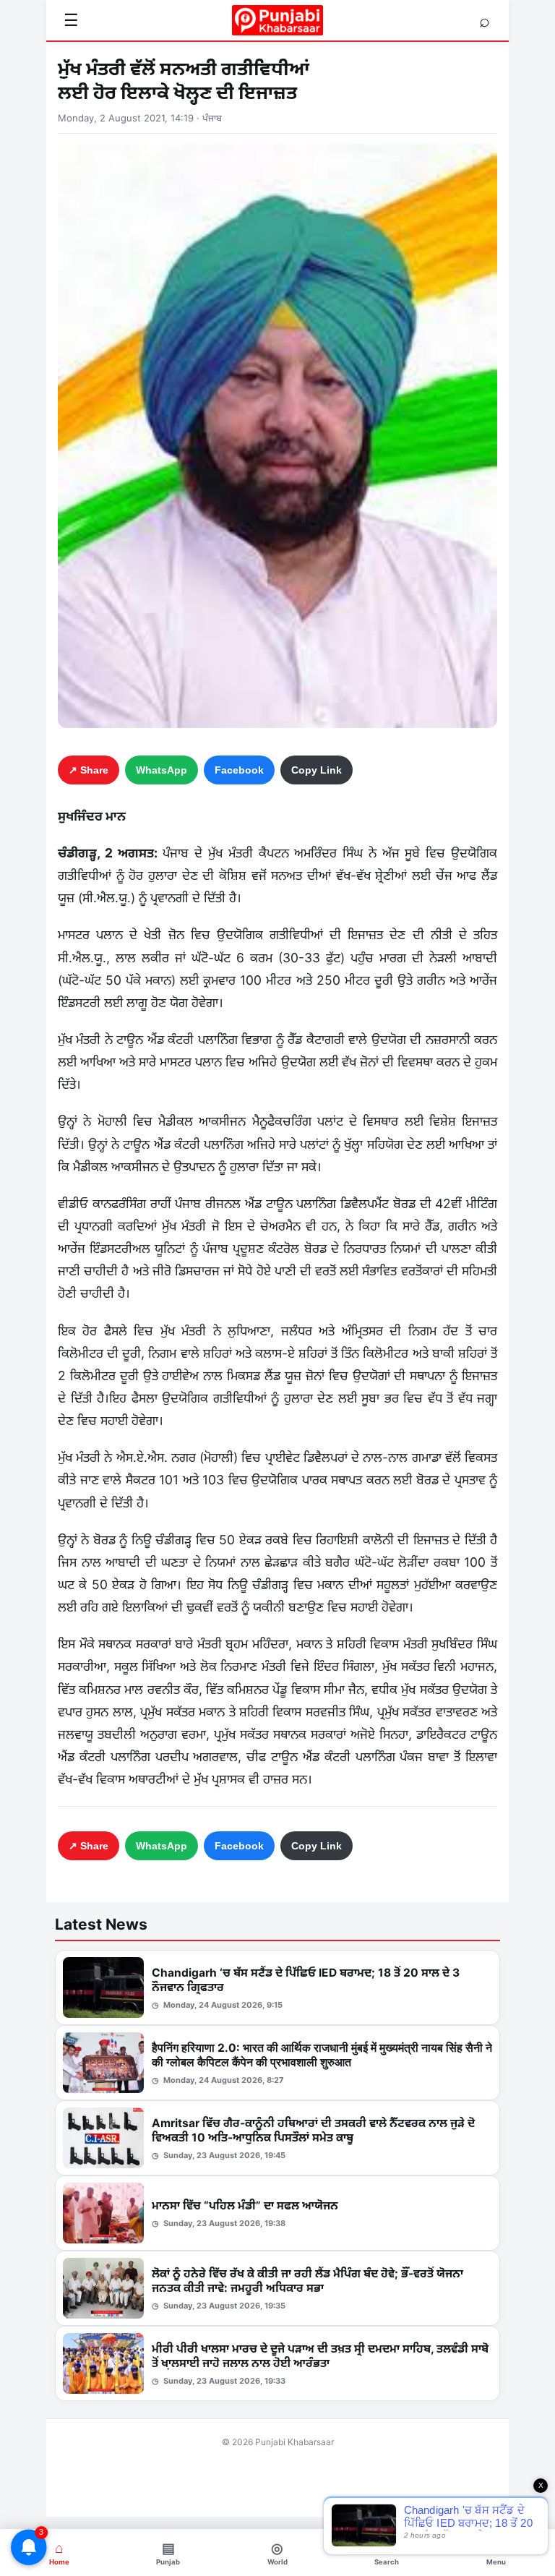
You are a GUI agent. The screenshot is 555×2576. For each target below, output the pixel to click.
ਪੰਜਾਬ (212, 118)
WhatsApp (162, 770)
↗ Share (89, 770)
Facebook (239, 770)
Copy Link (317, 770)
